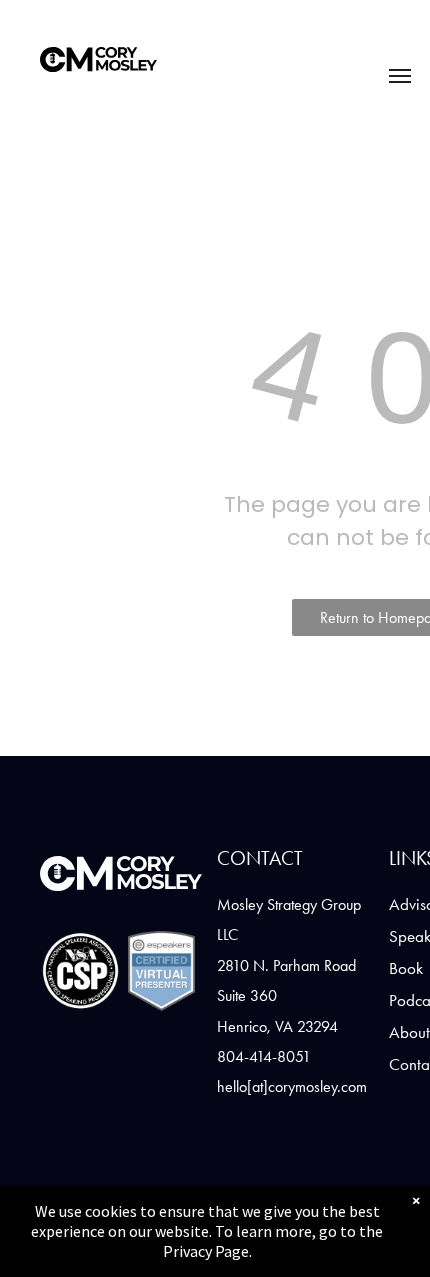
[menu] (400, 76)
